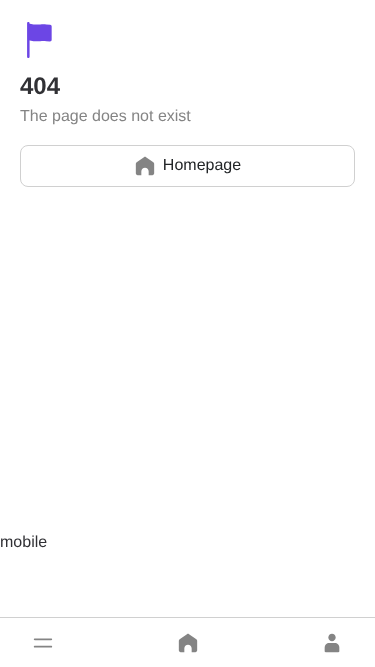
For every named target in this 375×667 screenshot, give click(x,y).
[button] (43, 643)
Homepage (202, 165)
